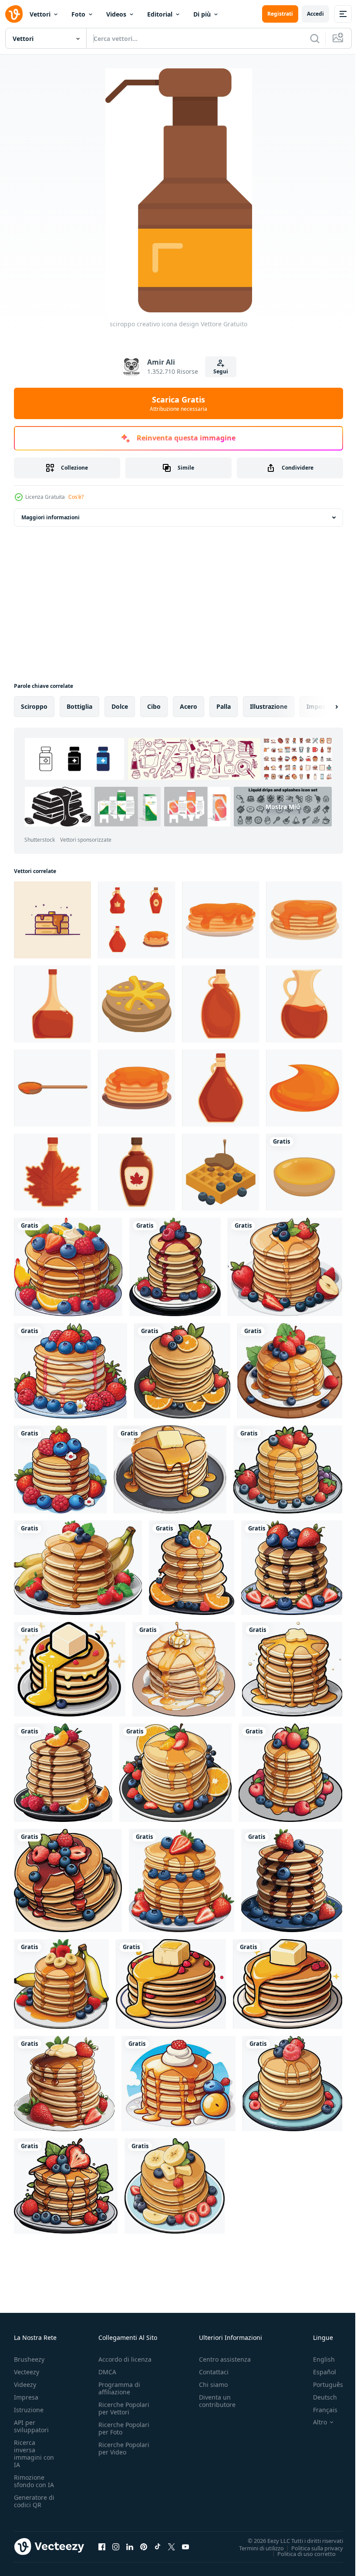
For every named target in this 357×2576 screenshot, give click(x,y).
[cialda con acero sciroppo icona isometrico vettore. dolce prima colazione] (221, 1172)
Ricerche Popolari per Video (124, 2448)
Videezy (25, 2385)
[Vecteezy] (14, 14)
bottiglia (79, 706)
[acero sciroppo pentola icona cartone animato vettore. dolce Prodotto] (221, 1088)
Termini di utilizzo (255, 2548)
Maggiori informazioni (51, 517)
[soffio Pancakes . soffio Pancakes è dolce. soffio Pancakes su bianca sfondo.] (304, 1172)
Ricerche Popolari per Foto (124, 2428)
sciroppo (34, 706)
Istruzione (29, 2410)
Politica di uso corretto (300, 2553)
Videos (116, 14)
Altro (313, 2422)
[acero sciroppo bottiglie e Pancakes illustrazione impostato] (136, 920)
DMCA (107, 2372)
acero (189, 706)
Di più (202, 14)
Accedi (315, 14)
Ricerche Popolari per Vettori (124, 2408)
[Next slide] (323, 707)
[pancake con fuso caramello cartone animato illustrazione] (52, 920)
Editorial (160, 14)
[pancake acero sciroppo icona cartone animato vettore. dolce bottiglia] (221, 920)
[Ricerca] (315, 38)
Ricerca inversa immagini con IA (34, 2454)
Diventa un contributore (217, 2401)
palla (224, 706)
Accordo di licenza (125, 2359)
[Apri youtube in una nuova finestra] (185, 2546)
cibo (154, 706)
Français (319, 2410)
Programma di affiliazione (119, 2388)
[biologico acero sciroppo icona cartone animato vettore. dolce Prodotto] (221, 1004)
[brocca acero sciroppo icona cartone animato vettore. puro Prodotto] (304, 1004)
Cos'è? (76, 497)
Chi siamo (213, 2385)
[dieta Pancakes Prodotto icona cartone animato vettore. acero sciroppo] (136, 1088)
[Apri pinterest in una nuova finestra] (144, 2546)
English (317, 2359)
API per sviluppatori (31, 2426)
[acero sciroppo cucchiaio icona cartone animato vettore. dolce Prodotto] (52, 1088)
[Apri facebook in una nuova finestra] (102, 2546)
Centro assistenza (225, 2359)
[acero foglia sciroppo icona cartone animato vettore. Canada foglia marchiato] (52, 1172)
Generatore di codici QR (34, 2501)
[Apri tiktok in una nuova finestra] (158, 2546)
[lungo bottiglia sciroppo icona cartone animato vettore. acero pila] (52, 1004)
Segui (221, 371)
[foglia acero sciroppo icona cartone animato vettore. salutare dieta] (136, 1172)
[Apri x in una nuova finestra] (172, 2546)
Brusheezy (29, 2359)
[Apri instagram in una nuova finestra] (116, 2546)
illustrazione (269, 706)
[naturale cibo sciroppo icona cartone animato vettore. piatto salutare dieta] (304, 920)
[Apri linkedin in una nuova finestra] (130, 2546)
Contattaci (214, 2372)
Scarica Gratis (178, 403)
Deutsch (318, 2397)
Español (318, 2372)
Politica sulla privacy (311, 2548)
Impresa (26, 2397)
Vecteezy (27, 2372)
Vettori (40, 14)
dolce (120, 706)
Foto (78, 14)
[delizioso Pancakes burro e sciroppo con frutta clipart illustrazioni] (68, 1267)
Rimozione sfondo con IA (34, 2481)
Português (322, 2385)
